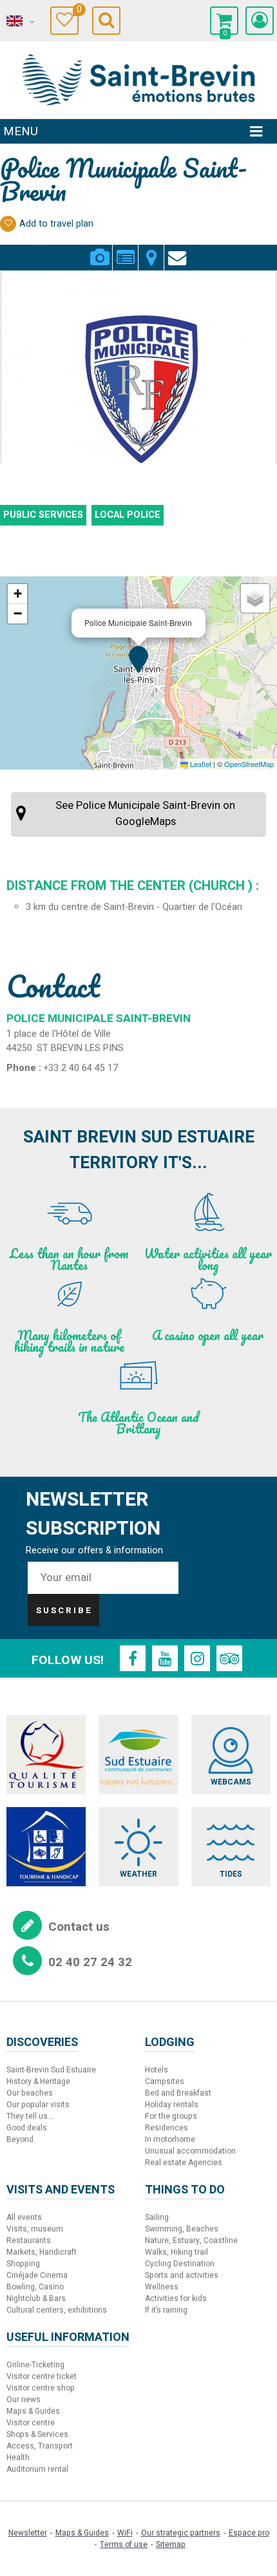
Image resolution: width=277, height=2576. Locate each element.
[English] (19, 21)
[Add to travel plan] (8, 224)
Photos (100, 250)
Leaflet (200, 764)
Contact (177, 250)
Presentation (125, 250)
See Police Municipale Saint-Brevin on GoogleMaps (145, 813)
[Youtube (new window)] (165, 1658)
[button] (224, 21)
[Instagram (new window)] (197, 1658)
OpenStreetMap (249, 764)
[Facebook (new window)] (133, 1658)
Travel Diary (78, 11)
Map (151, 250)
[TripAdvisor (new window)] (229, 1658)
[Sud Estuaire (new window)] (138, 1755)
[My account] (260, 21)
